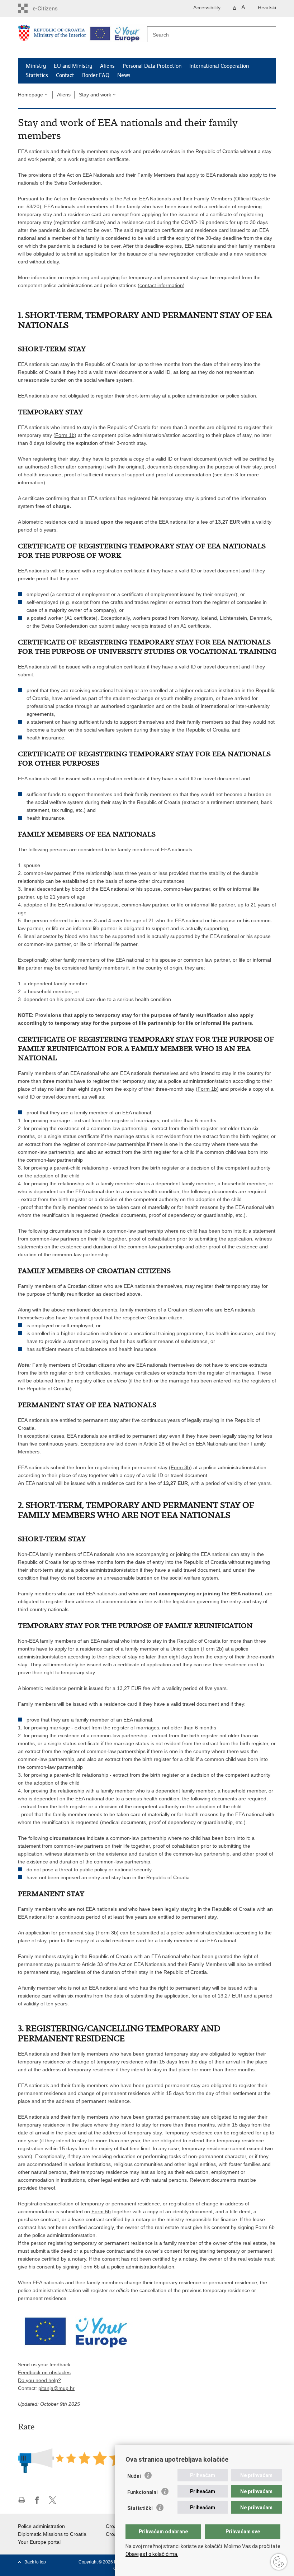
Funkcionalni (143, 2492)
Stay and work (95, 95)
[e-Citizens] (53, 8)
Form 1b (65, 435)
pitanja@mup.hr (56, 2388)
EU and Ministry (73, 66)
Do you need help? (39, 2380)
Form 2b (212, 1649)
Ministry (36, 66)
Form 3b (180, 1467)
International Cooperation (219, 66)
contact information (161, 285)
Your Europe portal (39, 2542)
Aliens (107, 66)
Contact (65, 75)
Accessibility (207, 8)
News (124, 75)
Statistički (140, 2508)
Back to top (35, 2562)
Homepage (30, 95)
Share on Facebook (37, 2500)
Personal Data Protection (152, 66)
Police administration (41, 2526)
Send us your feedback (44, 2365)
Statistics (37, 75)
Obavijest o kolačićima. (152, 2554)
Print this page (22, 2500)
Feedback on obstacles (44, 2372)
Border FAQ (96, 75)
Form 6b (101, 2211)
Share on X (53, 2500)
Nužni (134, 2476)
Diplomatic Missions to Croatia (52, 2534)
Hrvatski (267, 8)
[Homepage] (52, 38)
